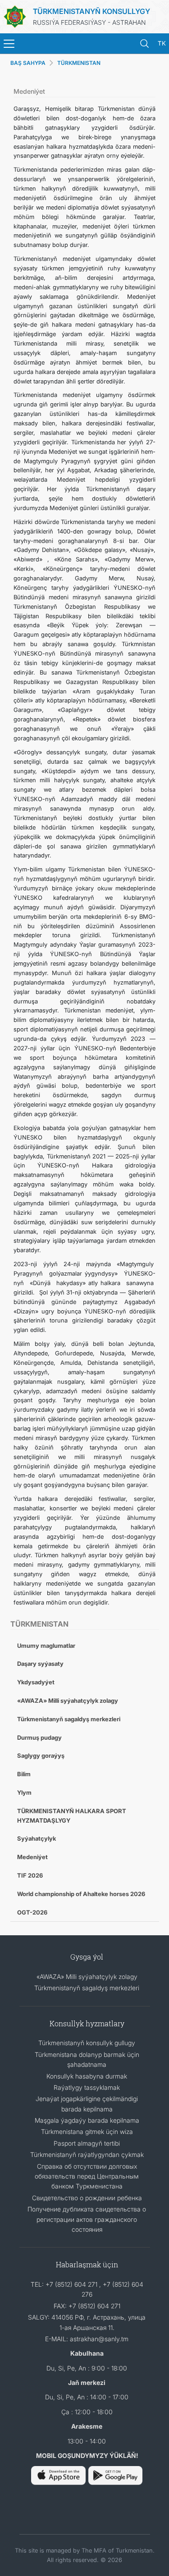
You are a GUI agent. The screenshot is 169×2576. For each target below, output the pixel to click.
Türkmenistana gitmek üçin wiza (87, 2131)
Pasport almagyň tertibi (87, 2143)
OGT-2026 (32, 1912)
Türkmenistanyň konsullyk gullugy (87, 2043)
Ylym (24, 1792)
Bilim (24, 1774)
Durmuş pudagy (39, 1737)
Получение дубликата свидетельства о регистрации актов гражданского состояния (87, 2219)
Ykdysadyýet (36, 1682)
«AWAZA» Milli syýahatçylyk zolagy (68, 1701)
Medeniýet (32, 1857)
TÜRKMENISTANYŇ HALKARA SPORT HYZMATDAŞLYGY (72, 1816)
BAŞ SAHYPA (28, 63)
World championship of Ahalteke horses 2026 (81, 1894)
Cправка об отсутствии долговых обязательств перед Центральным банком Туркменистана (87, 2176)
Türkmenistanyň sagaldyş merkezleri (69, 1719)
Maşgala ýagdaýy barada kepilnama (87, 2120)
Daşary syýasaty (40, 1664)
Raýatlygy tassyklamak (87, 2087)
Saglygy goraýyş (41, 1755)
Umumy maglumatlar (46, 1646)
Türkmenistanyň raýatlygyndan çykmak (87, 2154)
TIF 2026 (30, 1875)
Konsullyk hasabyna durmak (87, 2076)
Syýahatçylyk (37, 1838)
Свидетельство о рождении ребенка (87, 2198)
